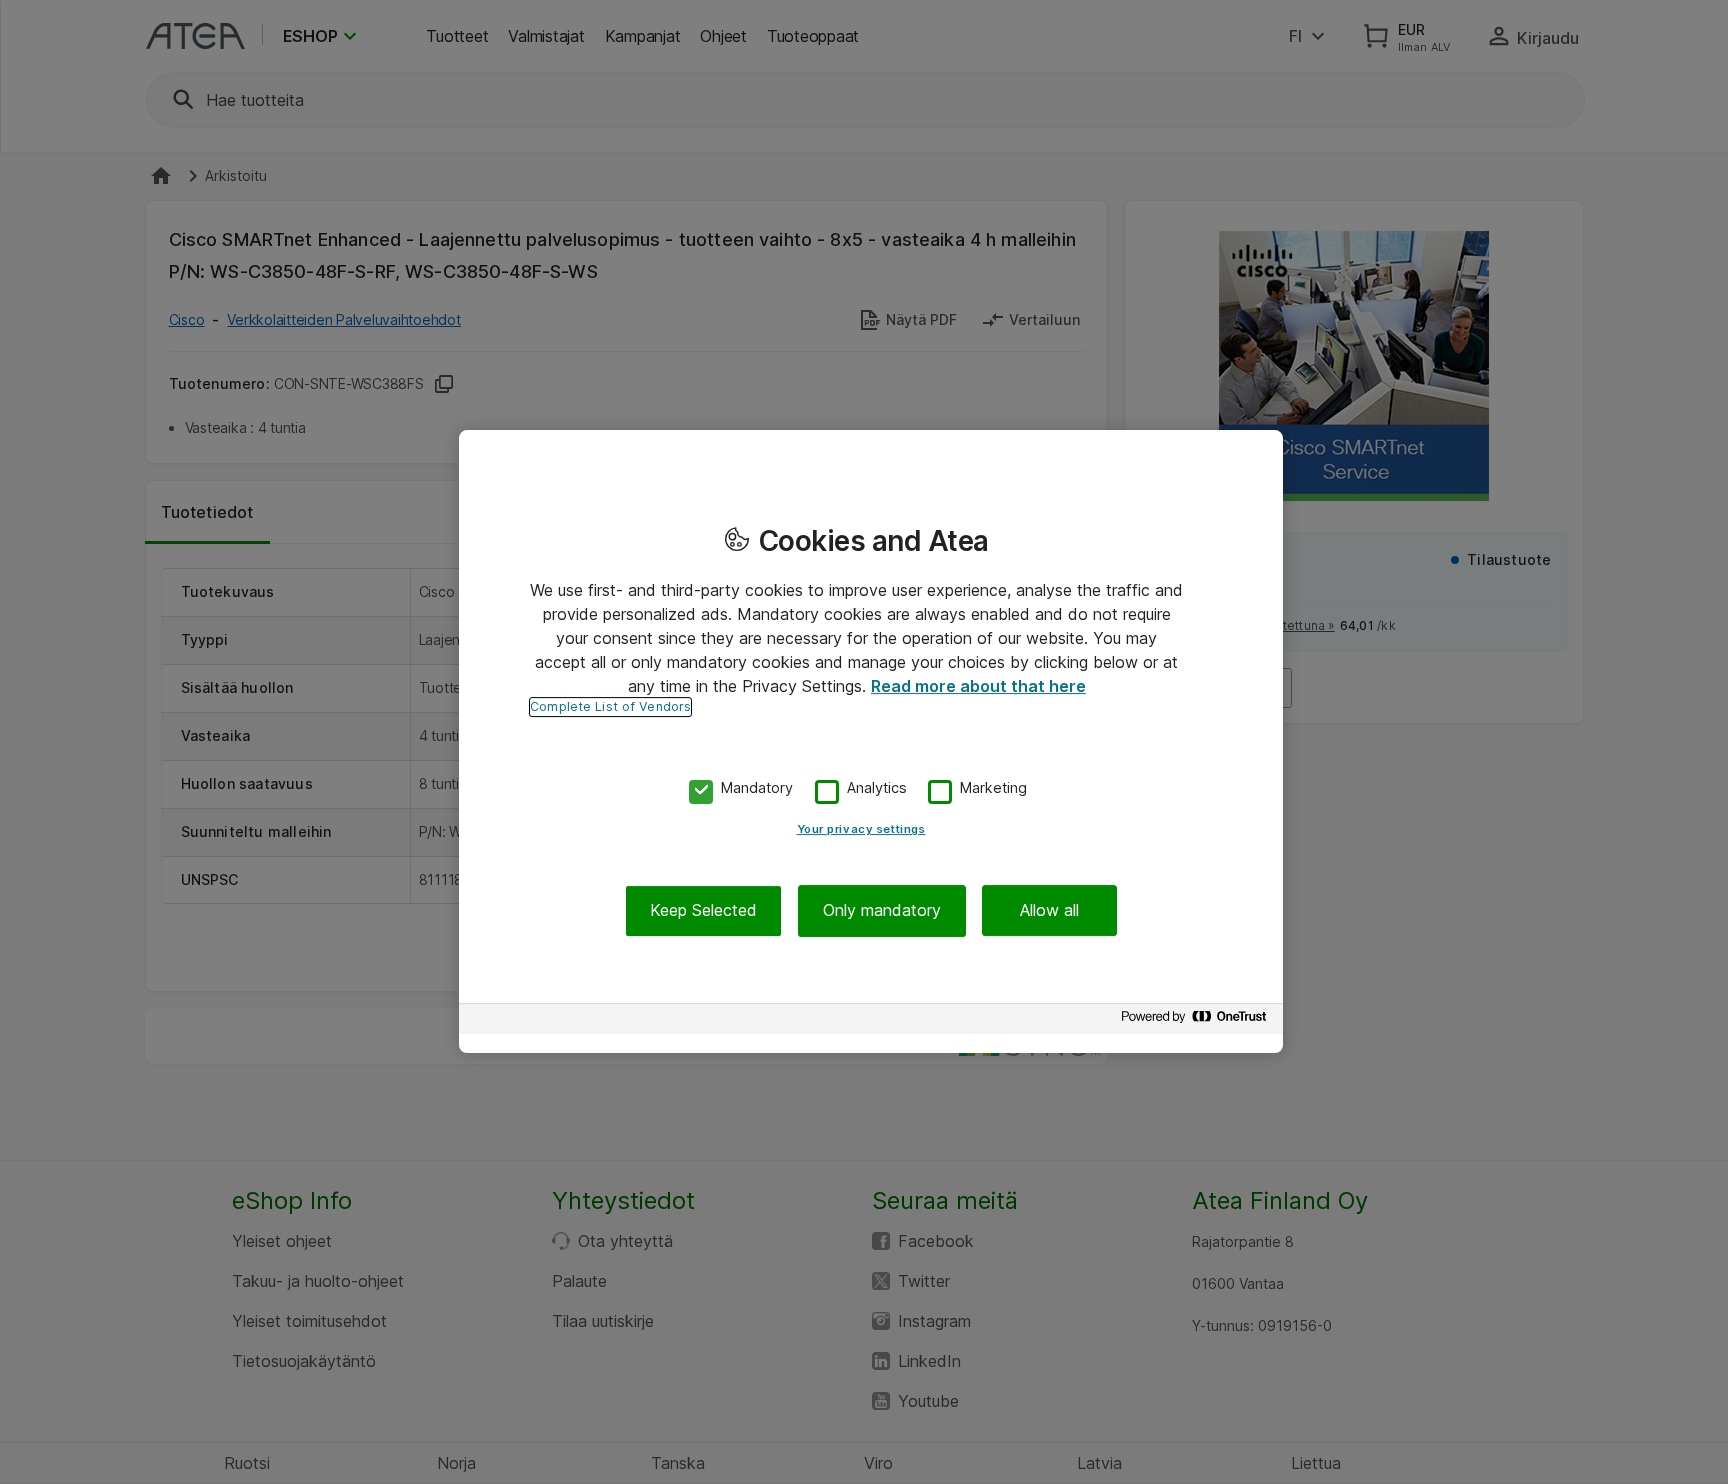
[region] (871, 742)
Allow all (1049, 911)
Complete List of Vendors (610, 706)
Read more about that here (978, 686)
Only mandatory (882, 911)
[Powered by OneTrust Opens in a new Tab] (1197, 1021)
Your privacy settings (861, 830)
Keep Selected (703, 911)
